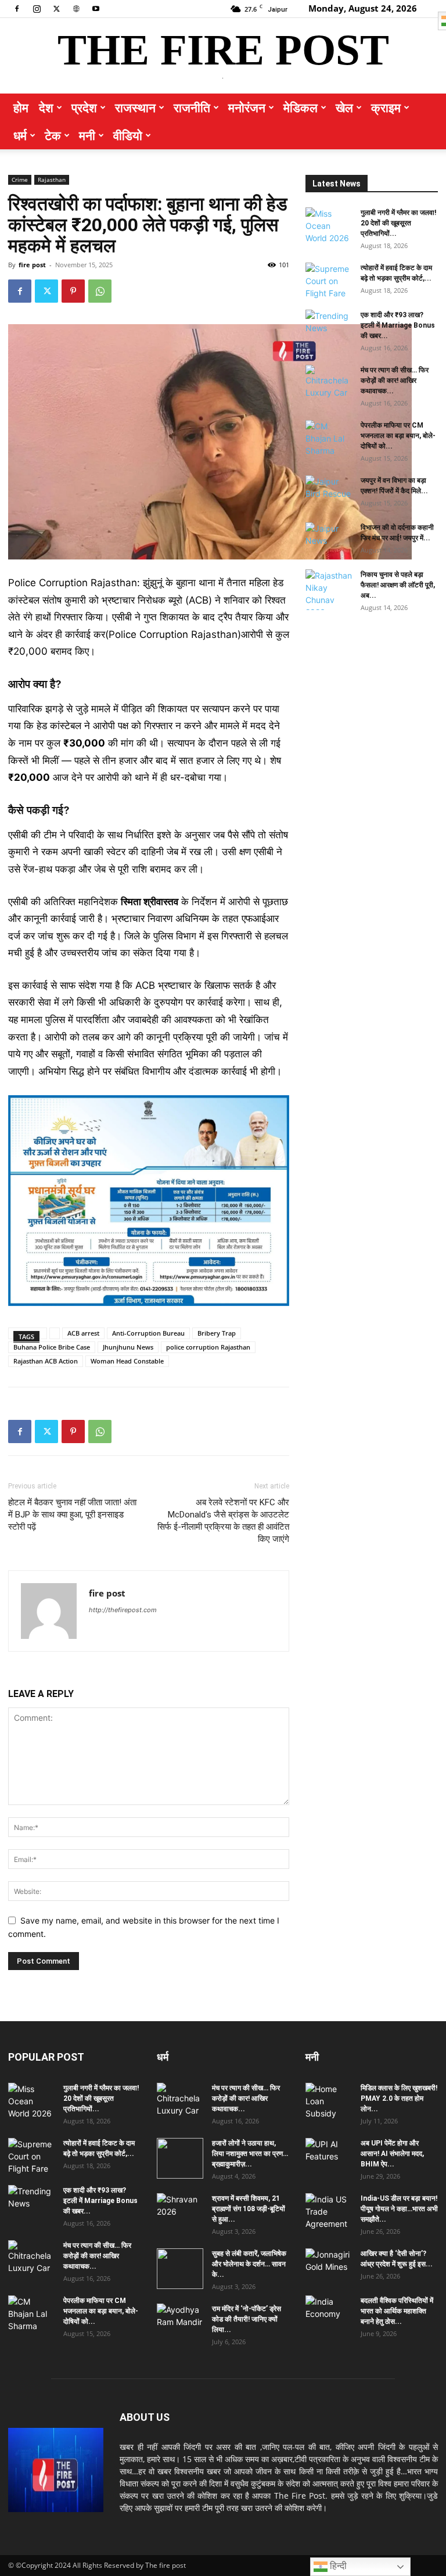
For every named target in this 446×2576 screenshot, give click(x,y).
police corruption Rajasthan (208, 1347)
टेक (53, 135)
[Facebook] (17, 8)
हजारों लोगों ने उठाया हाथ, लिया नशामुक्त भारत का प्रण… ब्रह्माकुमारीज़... (250, 2154)
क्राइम (386, 107)
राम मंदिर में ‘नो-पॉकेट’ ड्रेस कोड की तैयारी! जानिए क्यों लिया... (247, 2319)
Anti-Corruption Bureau (148, 1333)
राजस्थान (135, 107)
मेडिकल (301, 107)
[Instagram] (37, 8)
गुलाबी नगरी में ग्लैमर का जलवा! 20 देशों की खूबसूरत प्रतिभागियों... (398, 223)
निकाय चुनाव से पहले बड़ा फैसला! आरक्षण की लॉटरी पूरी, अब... (398, 585)
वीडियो (128, 135)
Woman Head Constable (127, 1361)
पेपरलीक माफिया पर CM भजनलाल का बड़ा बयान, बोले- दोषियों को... (398, 436)
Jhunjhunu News (128, 1347)
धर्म (20, 135)
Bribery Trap (217, 1333)
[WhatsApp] (100, 291)
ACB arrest (83, 1333)
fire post (32, 265)
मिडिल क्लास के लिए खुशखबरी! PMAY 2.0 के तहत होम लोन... (399, 2098)
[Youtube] (96, 8)
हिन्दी (337, 2566)
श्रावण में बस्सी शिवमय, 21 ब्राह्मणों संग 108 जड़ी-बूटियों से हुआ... (249, 2209)
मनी (87, 135)
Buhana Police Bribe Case (52, 1347)
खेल (344, 107)
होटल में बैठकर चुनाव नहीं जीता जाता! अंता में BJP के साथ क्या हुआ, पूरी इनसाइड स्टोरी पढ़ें (72, 1515)
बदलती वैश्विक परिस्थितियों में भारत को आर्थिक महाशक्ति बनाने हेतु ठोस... (397, 2311)
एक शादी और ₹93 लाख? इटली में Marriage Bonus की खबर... (398, 325)
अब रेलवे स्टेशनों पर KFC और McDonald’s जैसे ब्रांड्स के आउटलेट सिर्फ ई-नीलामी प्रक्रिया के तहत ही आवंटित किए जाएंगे (223, 1521)
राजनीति (192, 107)
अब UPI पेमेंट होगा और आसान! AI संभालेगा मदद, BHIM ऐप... (392, 2154)
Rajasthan (52, 180)
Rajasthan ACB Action (46, 1361)
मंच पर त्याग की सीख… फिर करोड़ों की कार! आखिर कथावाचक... (395, 381)
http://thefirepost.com (123, 1610)
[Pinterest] (73, 291)
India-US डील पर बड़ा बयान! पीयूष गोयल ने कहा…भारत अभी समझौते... (399, 2209)
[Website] (76, 8)
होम (21, 107)
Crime (20, 180)
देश (46, 107)
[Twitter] (56, 8)
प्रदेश (84, 107)
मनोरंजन (247, 107)
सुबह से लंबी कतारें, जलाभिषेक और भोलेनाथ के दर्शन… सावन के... (249, 2264)
